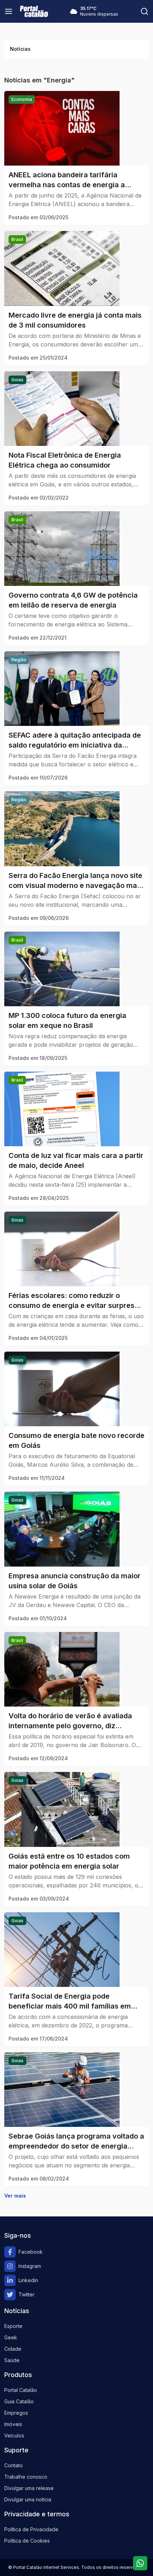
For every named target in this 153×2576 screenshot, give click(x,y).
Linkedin (28, 2280)
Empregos (16, 2413)
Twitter (27, 2294)
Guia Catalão (19, 2401)
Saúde (12, 2360)
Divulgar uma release (29, 2488)
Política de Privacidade (31, 2529)
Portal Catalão (21, 2390)
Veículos (14, 2435)
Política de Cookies (27, 2541)
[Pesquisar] (144, 11)
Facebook (31, 2252)
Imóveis (13, 2424)
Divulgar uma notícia (28, 2499)
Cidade (13, 2349)
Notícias (20, 49)
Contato (14, 2465)
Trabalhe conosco (26, 2477)
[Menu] (9, 11)
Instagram (30, 2266)
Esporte (13, 2326)
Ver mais (15, 2196)
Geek (11, 2337)
